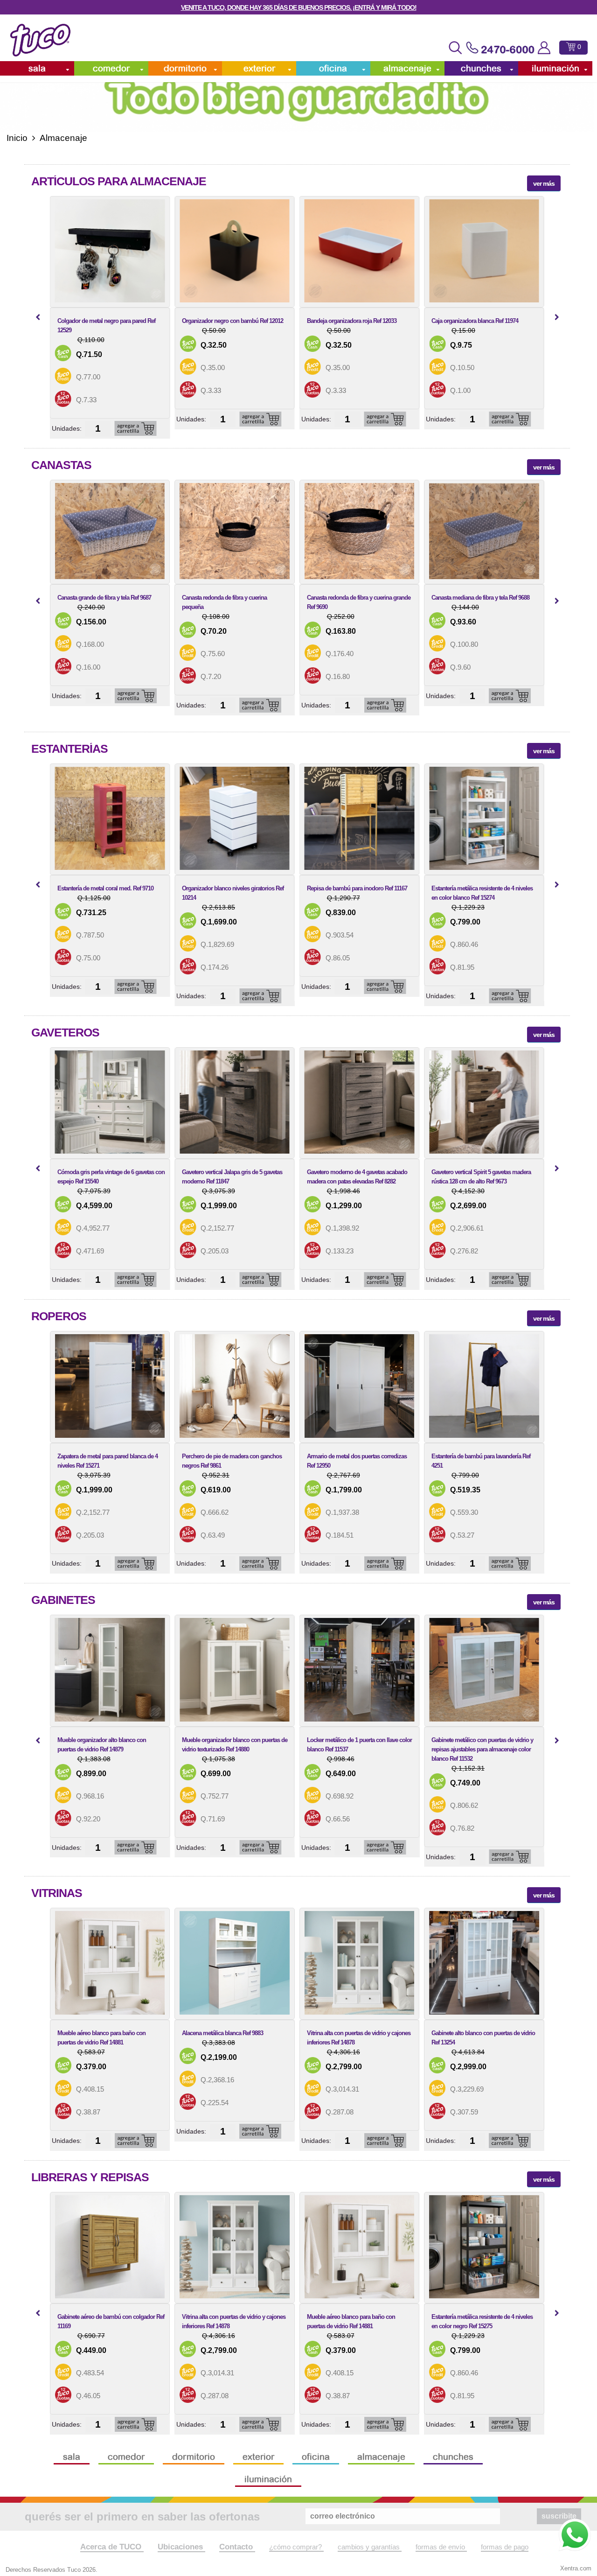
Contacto (237, 2547)
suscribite (559, 2516)
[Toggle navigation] (455, 48)
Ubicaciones (181, 2547)
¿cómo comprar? (296, 2547)
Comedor (111, 68)
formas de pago (505, 2547)
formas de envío (441, 2547)
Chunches (481, 68)
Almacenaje (407, 68)
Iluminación (555, 68)
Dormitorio (185, 68)
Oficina (333, 68)
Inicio (17, 138)
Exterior (259, 68)
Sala (37, 68)
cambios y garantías (370, 2547)
